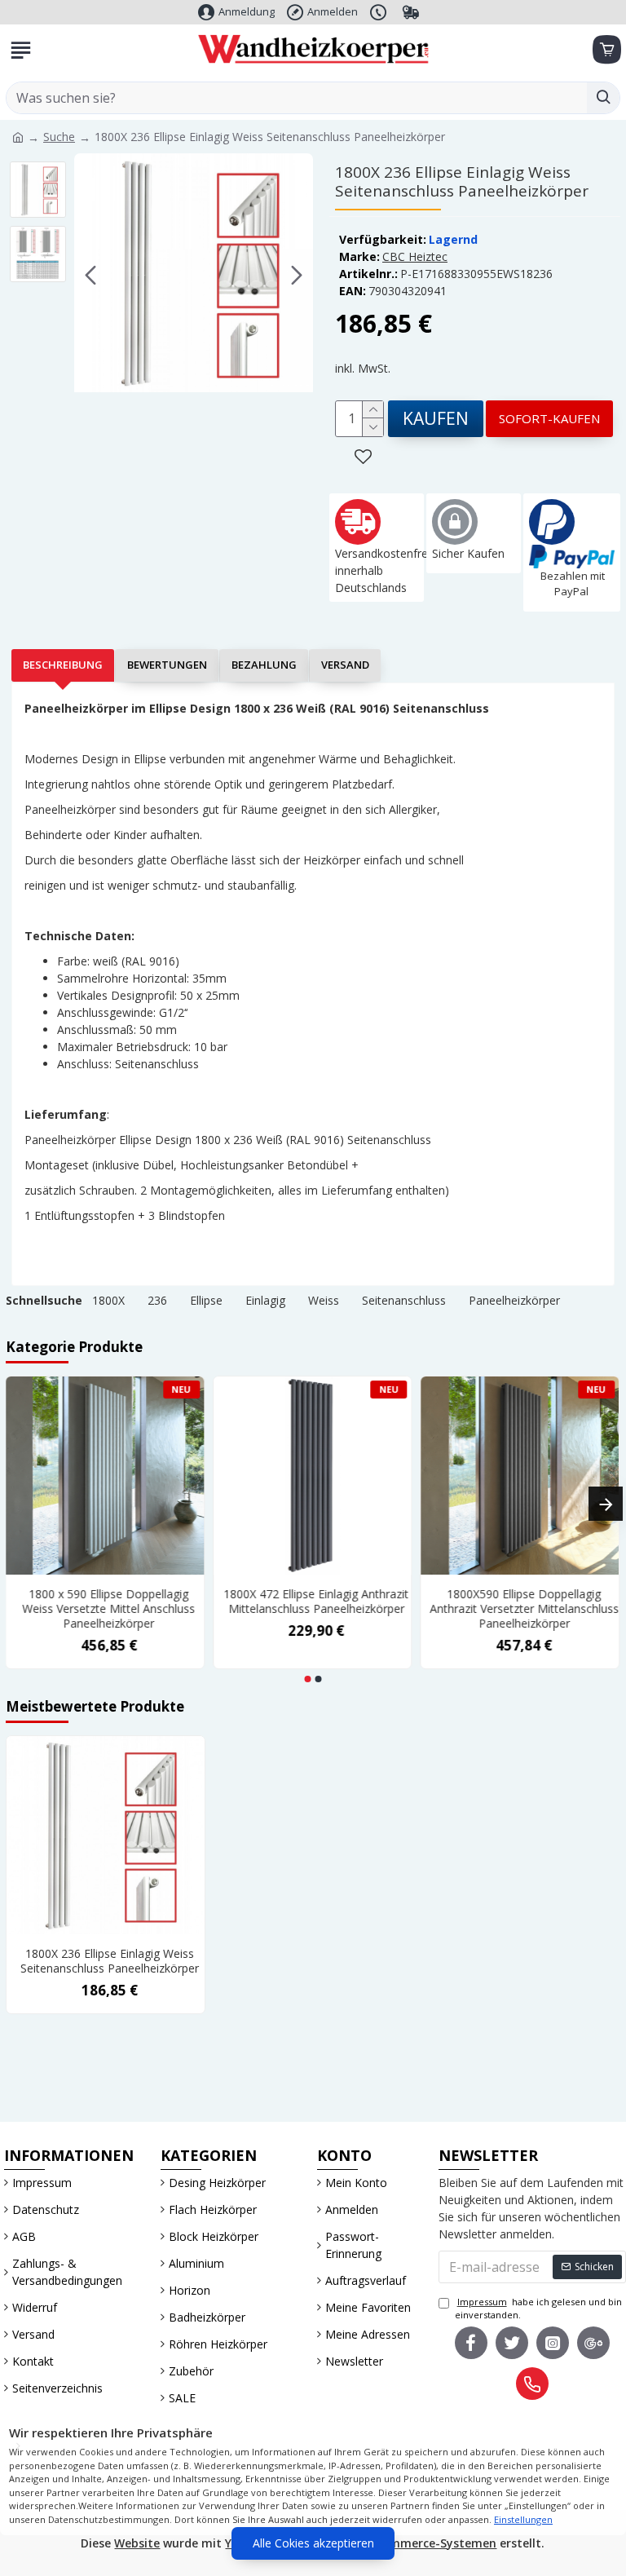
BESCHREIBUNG (63, 665)
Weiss (324, 1300)
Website (137, 2543)
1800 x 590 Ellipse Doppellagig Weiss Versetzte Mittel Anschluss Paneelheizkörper (109, 1609)
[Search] (603, 98)
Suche (59, 137)
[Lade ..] (606, 50)
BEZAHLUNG (264, 665)
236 (157, 1300)
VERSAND (345, 665)
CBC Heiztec (415, 256)
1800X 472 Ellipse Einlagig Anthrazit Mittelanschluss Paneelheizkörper (317, 1602)
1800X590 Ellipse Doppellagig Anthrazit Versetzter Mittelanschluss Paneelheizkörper (525, 1609)
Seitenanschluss (404, 1300)
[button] (90, 276)
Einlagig (265, 1300)
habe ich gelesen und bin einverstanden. (538, 2309)
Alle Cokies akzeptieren (313, 2543)
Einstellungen (523, 2519)
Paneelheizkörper (514, 1300)
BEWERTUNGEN (167, 665)
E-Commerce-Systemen (430, 2543)
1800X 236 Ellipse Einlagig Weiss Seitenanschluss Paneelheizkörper (110, 1961)
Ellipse (206, 1300)
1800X (108, 1300)
